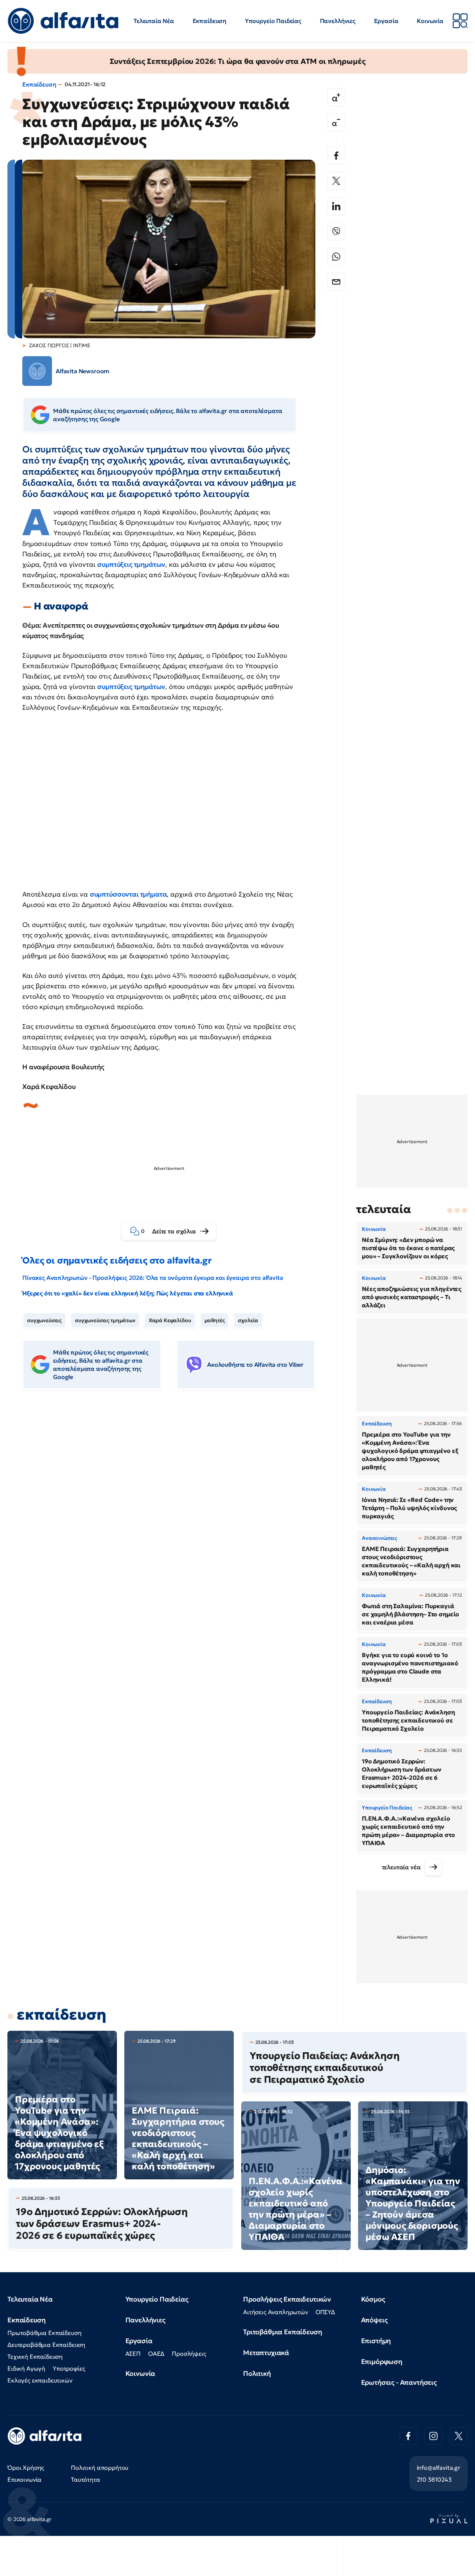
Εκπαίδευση (209, 21)
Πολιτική (257, 2373)
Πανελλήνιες (338, 21)
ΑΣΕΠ (133, 2354)
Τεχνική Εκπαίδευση (35, 2357)
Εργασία (386, 21)
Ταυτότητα (86, 2479)
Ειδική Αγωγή (26, 2368)
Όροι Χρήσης (26, 2468)
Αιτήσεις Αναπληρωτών (276, 2312)
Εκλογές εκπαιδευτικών (40, 2380)
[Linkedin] (336, 206)
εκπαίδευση (61, 2014)
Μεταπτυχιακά (266, 2353)
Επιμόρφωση (382, 2362)
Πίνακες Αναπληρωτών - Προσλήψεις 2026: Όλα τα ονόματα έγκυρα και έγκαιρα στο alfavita (153, 1278)
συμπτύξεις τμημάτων (131, 564)
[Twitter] (336, 181)
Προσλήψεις (189, 2354)
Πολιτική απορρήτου (100, 2468)
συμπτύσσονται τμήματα (128, 894)
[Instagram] (433, 2436)
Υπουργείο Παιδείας (273, 21)
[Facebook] (336, 156)
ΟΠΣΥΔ (325, 2312)
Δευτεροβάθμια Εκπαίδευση (46, 2345)
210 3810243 (434, 2479)
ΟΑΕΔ (156, 2354)
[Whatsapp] (336, 257)
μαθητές (215, 1320)
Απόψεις (374, 2320)
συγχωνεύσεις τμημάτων (105, 1320)
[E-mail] (336, 282)
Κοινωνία (430, 21)
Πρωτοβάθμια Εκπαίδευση (44, 2333)
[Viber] (336, 231)
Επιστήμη (376, 2341)
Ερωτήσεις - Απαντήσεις (399, 2382)
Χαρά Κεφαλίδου (170, 1320)
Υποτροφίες (69, 2368)
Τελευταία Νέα (154, 21)
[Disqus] (174, 1509)
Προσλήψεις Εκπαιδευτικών (287, 2299)
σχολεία (248, 1320)
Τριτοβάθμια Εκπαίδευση (282, 2332)
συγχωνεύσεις (44, 1320)
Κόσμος (373, 2299)
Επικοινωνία (24, 2479)
